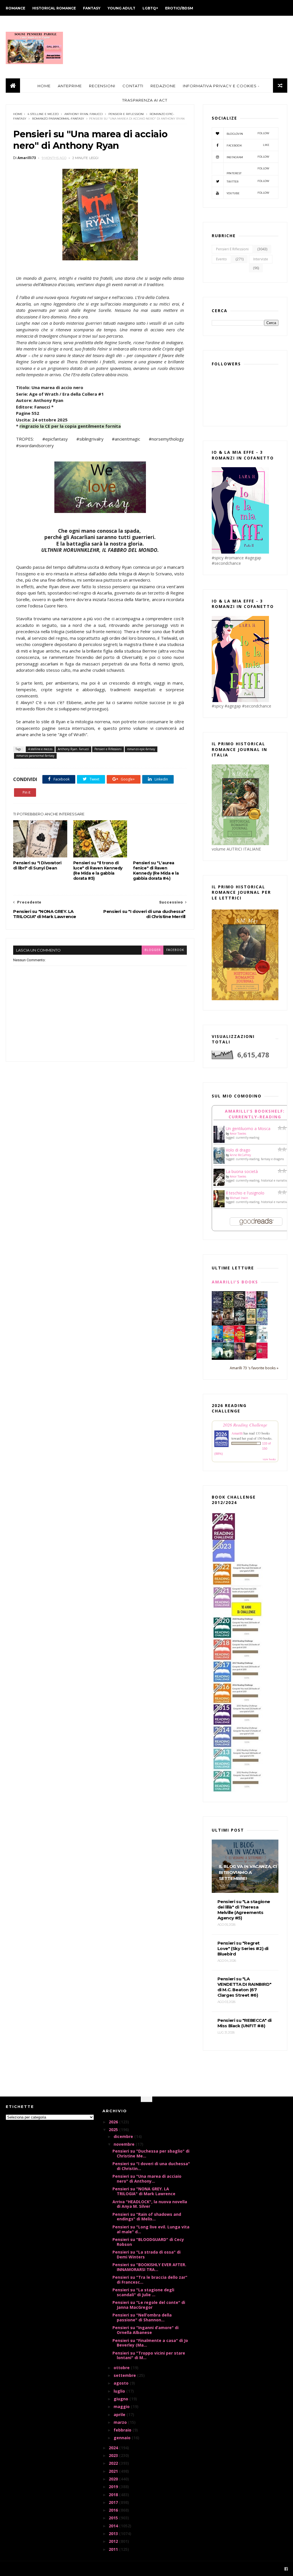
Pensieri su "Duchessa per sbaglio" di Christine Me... (151, 2153)
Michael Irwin (239, 1198)
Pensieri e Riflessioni (126, 114)
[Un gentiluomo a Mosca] (219, 1141)
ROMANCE (15, 8)
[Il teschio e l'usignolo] (219, 1206)
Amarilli (237, 1433)
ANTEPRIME (70, 86)
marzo (121, 2422)
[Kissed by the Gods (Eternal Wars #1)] (240, 1308)
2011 (114, 2549)
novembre (125, 2144)
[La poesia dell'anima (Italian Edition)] (217, 1307)
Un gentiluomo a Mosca (248, 1129)
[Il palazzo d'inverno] (262, 1341)
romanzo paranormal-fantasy (58, 119)
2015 (114, 2518)
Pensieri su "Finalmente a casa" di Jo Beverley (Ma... (150, 2343)
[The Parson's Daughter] (251, 1323)
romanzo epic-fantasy (141, 749)
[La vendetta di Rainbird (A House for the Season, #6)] (262, 1357)
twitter (248, 181)
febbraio (123, 2430)
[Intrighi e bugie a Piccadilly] (251, 1358)
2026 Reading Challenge (245, 1425)
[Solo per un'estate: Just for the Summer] (228, 1341)
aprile (120, 2414)
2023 (114, 2455)
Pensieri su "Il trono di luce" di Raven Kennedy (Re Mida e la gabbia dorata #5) (98, 871)
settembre (125, 2375)
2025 (114, 2130)
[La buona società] (219, 1185)
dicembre (124, 2136)
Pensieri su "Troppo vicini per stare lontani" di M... (149, 2355)
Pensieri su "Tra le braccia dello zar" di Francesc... (150, 2280)
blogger (153, 950)
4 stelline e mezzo (43, 114)
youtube (248, 193)
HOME (44, 86)
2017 (114, 2502)
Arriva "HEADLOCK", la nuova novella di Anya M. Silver (150, 2204)
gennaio (123, 2438)
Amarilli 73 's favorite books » (254, 1368)
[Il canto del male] (251, 1341)
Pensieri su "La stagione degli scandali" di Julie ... (143, 2292)
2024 (114, 2448)
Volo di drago (238, 1150)
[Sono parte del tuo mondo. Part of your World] (217, 1341)
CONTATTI (133, 86)
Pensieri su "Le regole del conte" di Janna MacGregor (149, 2305)
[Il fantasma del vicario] (228, 1358)
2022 (114, 2463)
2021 (114, 2471)
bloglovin (248, 133)
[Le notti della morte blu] (217, 1358)
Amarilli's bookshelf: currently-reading (255, 1114)
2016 (114, 2510)
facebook (175, 950)
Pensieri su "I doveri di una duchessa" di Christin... (151, 2166)
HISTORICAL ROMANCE (54, 8)
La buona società (242, 1171)
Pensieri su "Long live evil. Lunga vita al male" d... (151, 2229)
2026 (114, 2122)
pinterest (248, 171)
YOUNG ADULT (121, 8)
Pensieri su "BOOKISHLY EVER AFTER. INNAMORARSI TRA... (149, 2267)
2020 (114, 2479)
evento (221, 259)
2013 (114, 2534)
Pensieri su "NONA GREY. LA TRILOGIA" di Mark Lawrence (144, 2191)
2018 (114, 2495)
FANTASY (92, 8)
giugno (121, 2399)
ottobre (122, 2368)
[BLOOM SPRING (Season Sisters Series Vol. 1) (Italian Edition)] (251, 1308)
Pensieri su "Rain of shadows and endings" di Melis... (147, 2217)
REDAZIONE (163, 86)
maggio (122, 2406)
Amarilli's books (235, 1282)
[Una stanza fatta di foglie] (228, 1307)
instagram (248, 157)
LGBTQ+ (150, 8)
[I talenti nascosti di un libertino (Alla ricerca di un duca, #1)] (228, 1325)
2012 (114, 2541)
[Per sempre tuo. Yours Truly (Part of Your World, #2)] (240, 1341)
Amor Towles (238, 1134)
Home (18, 114)
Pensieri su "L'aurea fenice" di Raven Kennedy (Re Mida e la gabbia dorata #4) (156, 871)
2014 (114, 2526)
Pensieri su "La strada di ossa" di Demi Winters (146, 2254)
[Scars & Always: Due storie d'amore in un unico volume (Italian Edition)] (240, 1324)
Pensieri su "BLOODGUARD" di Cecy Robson (148, 2242)
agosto (122, 2383)
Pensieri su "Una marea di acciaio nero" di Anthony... (147, 2179)
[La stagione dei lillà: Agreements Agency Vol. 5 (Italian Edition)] (240, 1358)
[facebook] (286, 2569)
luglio (120, 2391)
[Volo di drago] (219, 1162)
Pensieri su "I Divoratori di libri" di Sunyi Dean (37, 865)
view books (269, 1459)
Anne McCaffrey (240, 1155)
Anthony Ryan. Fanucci (84, 114)
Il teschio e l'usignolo (245, 1193)
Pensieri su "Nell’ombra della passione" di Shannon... (142, 2317)
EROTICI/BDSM (179, 8)
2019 (114, 2487)
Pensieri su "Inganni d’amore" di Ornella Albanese (145, 2330)
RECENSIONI (102, 86)
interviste (261, 259)
